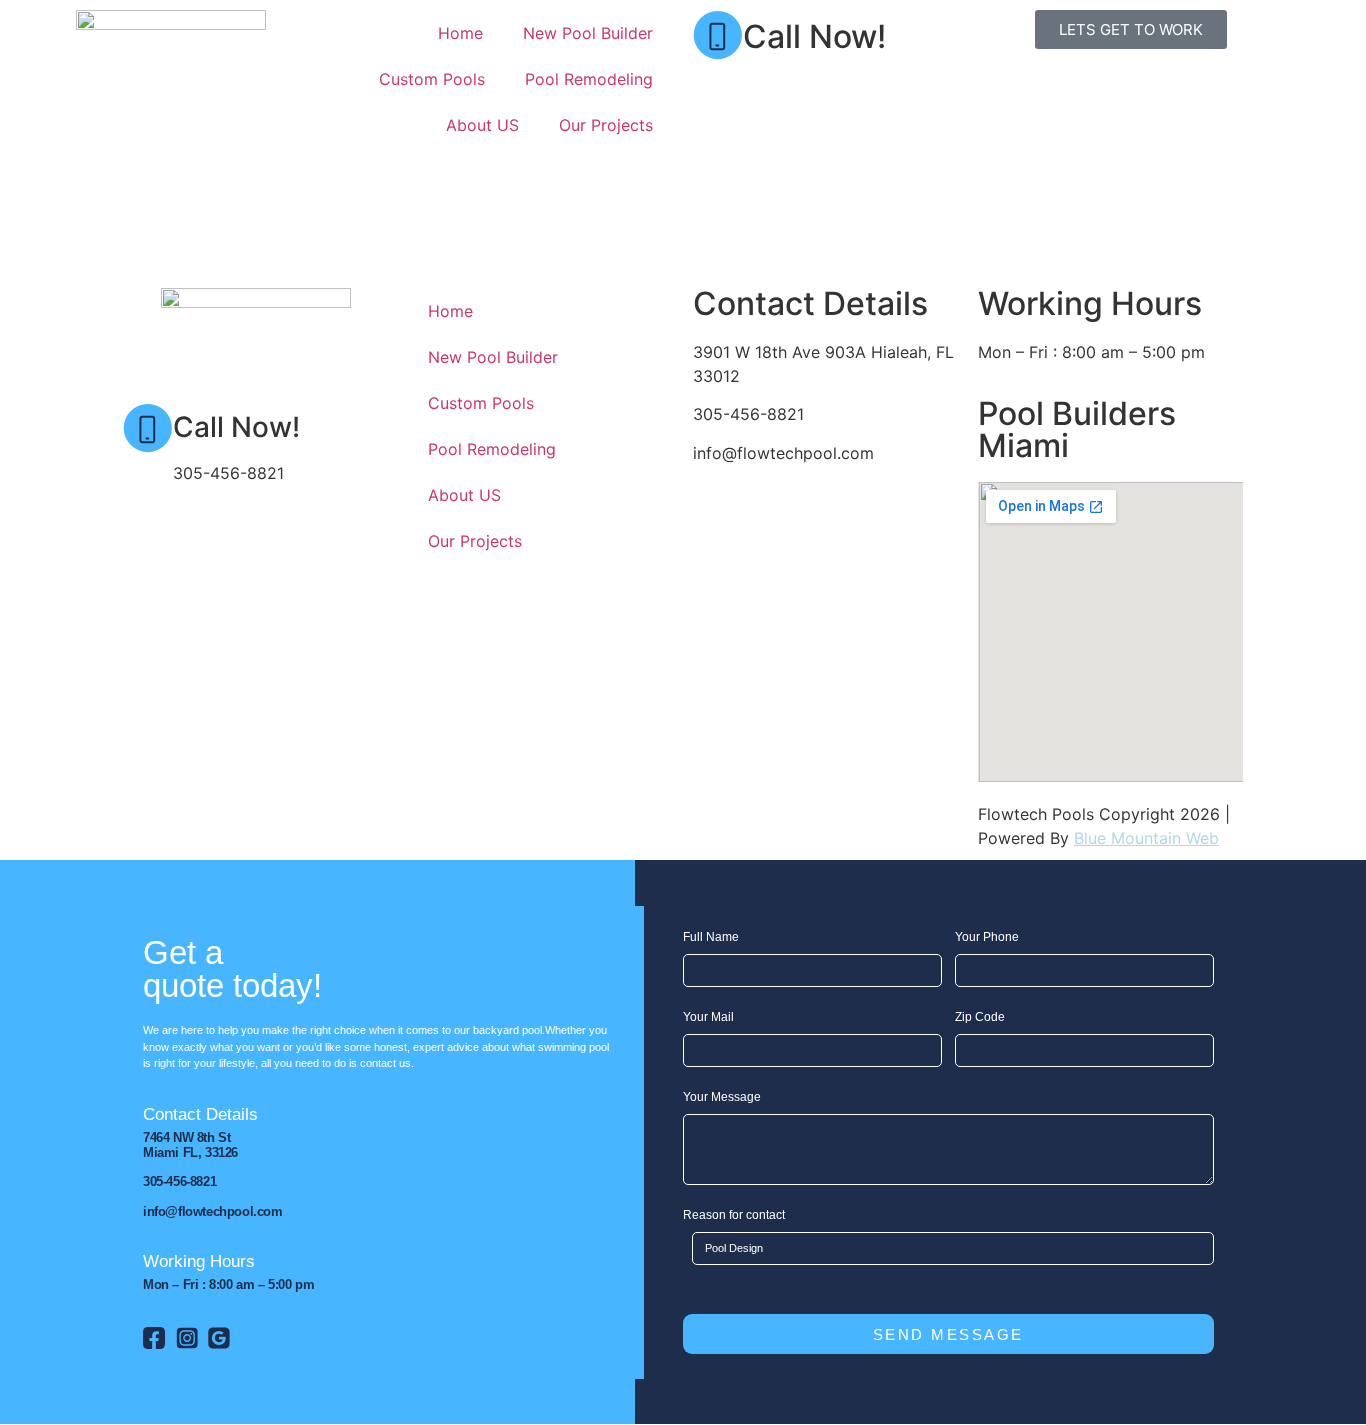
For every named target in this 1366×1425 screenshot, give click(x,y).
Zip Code (980, 1017)
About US (482, 125)
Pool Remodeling (589, 79)
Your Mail (708, 1017)
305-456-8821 (798, 84)
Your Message (722, 1097)
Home (460, 33)
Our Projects (606, 125)
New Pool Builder (588, 33)
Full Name (711, 937)
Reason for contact (734, 1215)
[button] (683, 232)
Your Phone (987, 937)
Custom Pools (432, 79)
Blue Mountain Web (1146, 838)
